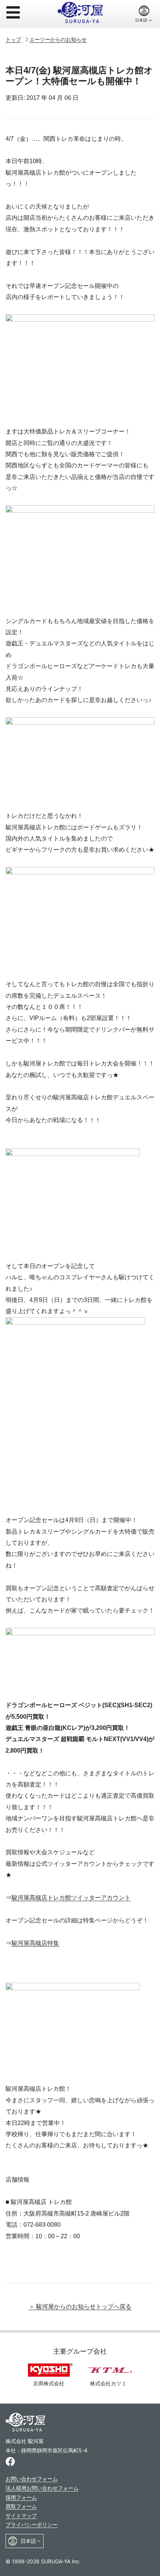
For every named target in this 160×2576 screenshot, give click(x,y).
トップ (13, 39)
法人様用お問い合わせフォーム (42, 2488)
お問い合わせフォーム (32, 2479)
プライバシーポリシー (32, 2524)
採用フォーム (21, 2497)
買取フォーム (21, 2506)
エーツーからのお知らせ (58, 39)
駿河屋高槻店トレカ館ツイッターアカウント (71, 1898)
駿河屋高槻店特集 (35, 1943)
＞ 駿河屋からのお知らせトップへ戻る (80, 2307)
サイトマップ (21, 2515)
